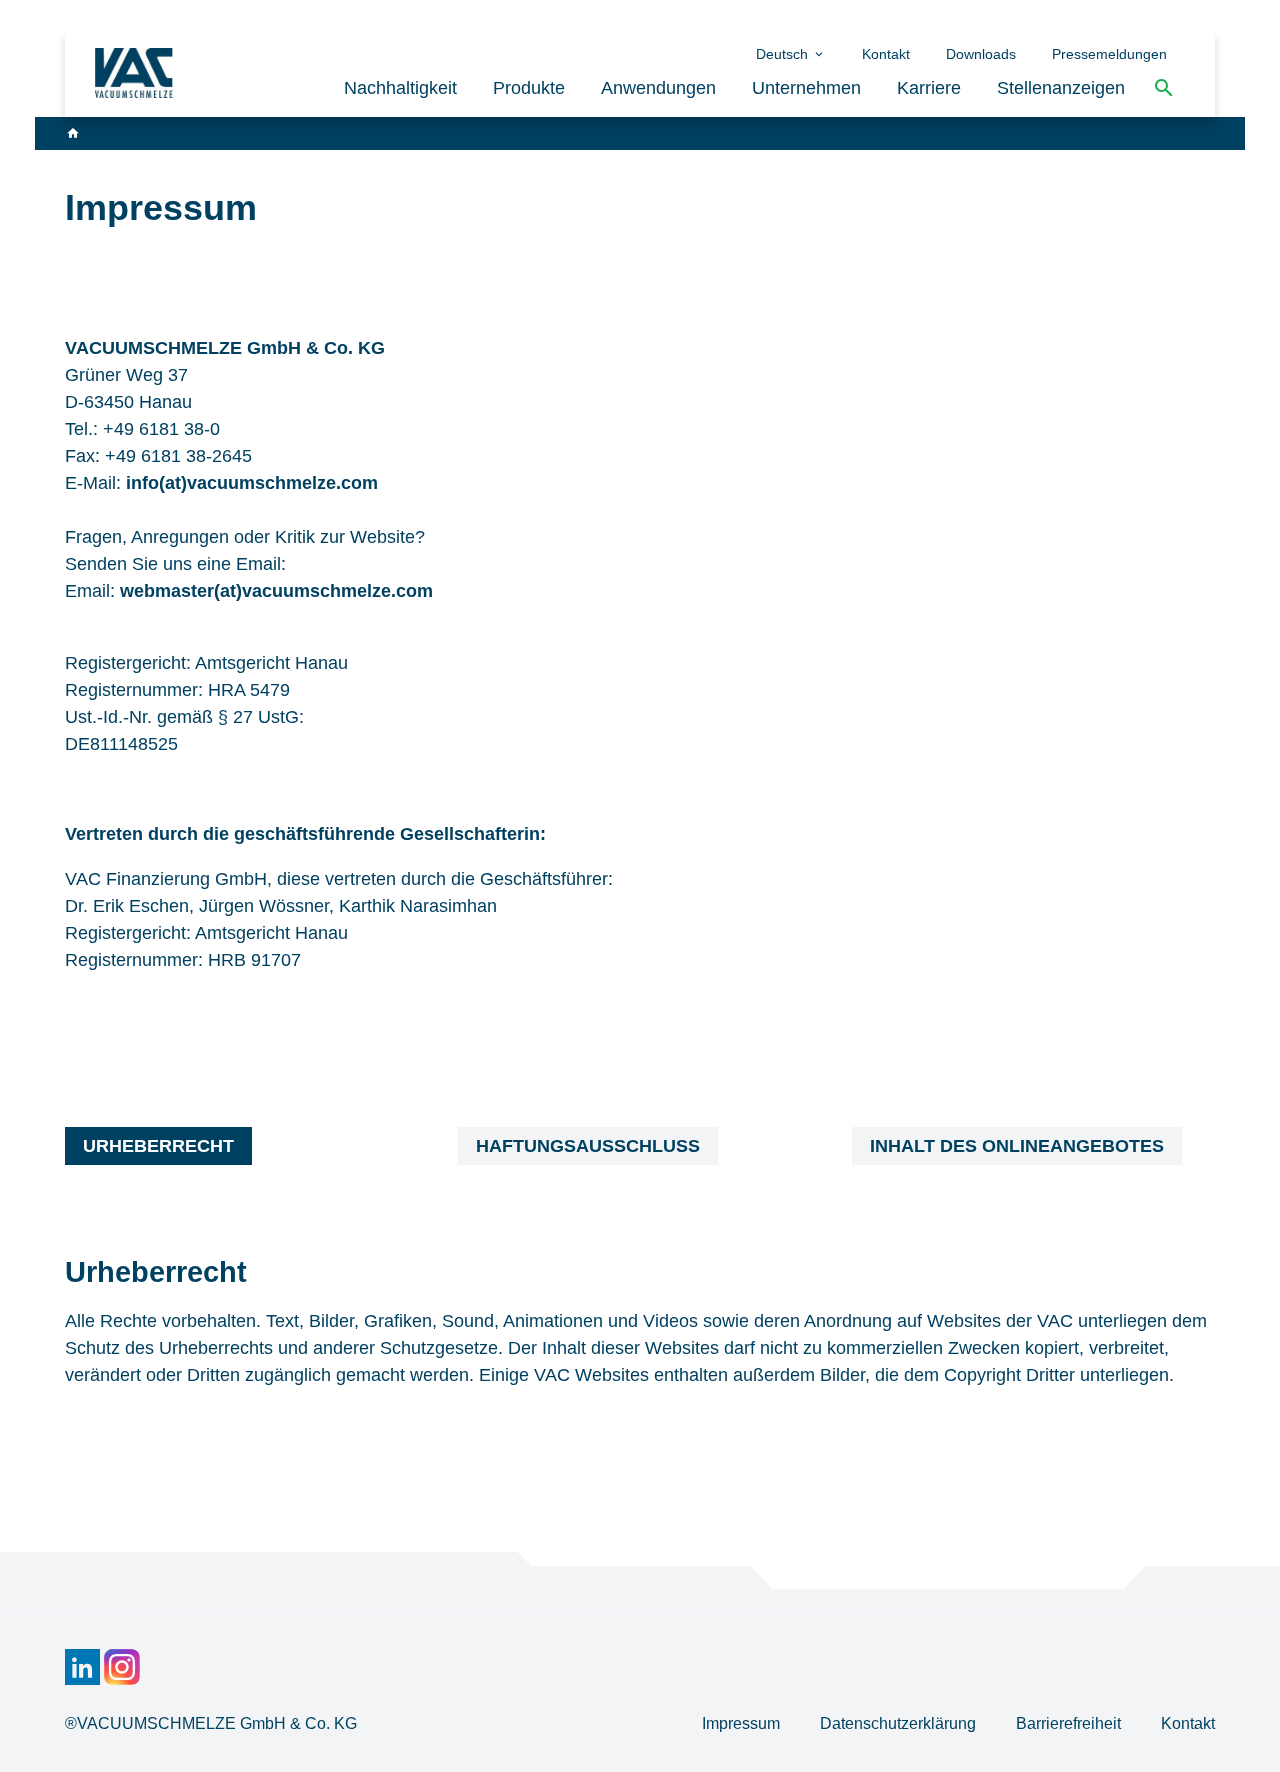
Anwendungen (658, 88)
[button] (1164, 88)
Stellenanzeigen (1061, 88)
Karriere (929, 88)
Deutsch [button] (784, 54)
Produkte (529, 88)
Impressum (743, 1723)
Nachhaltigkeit (400, 88)
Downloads (981, 54)
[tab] (158, 1146)
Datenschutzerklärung (900, 1723)
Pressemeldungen (1109, 54)
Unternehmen (806, 88)
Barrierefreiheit (1070, 1723)
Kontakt (886, 54)
